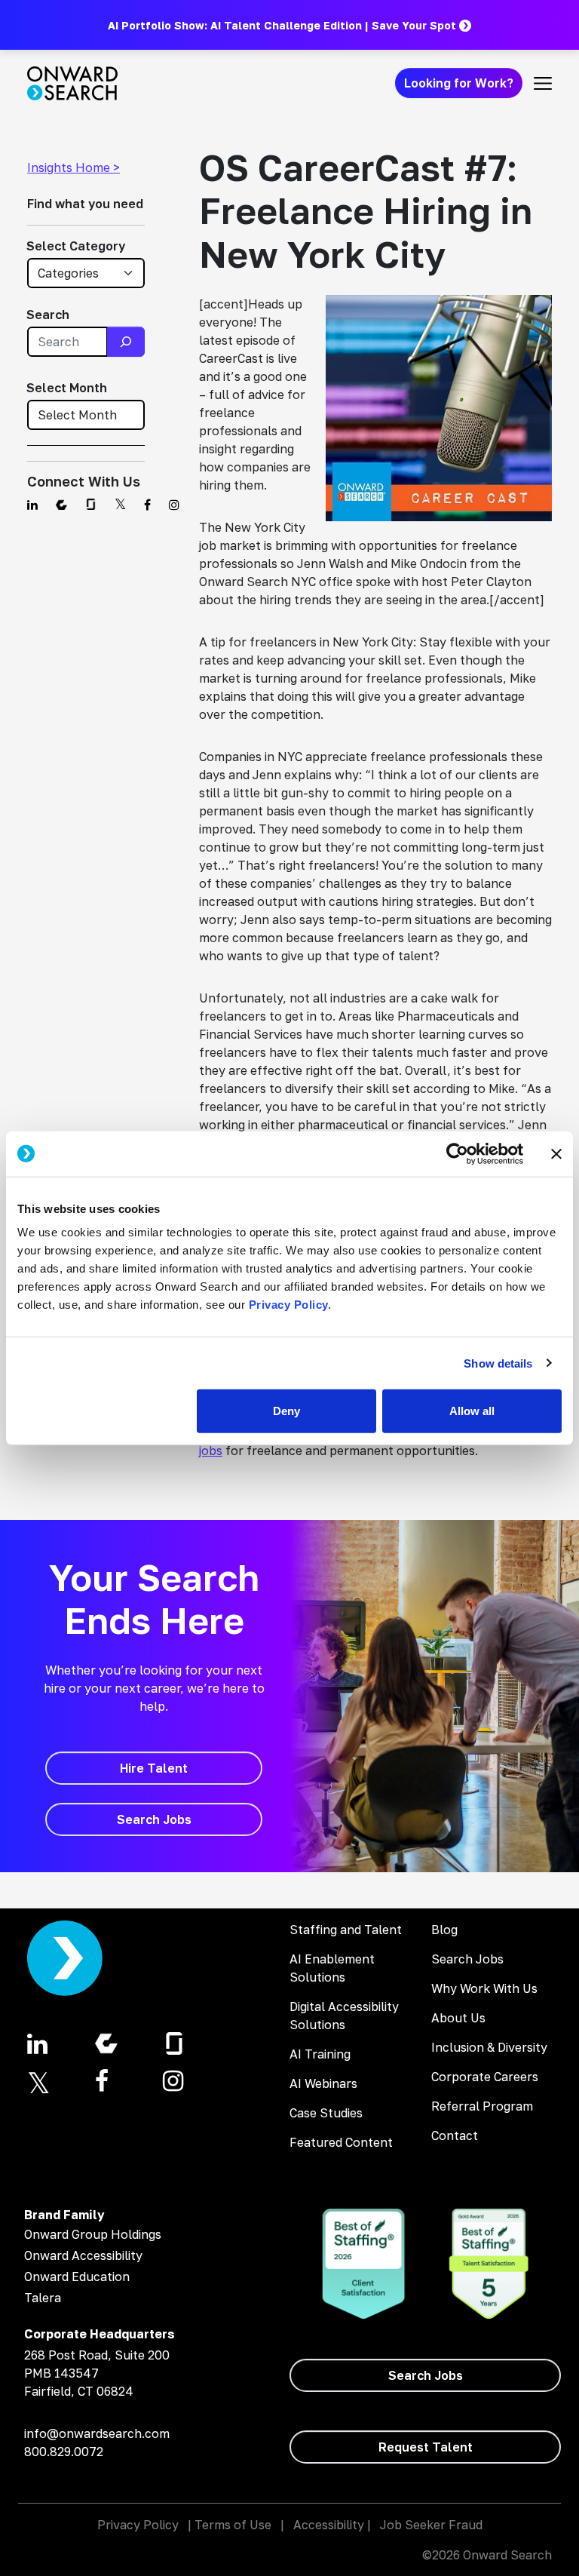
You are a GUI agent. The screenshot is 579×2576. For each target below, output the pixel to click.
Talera (43, 2298)
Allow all (472, 1411)
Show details (498, 1363)
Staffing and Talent (346, 1930)
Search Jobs (467, 1959)
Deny (286, 1411)
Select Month (67, 388)
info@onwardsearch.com (97, 2433)
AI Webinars (323, 2083)
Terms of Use (233, 2525)
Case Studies (326, 2113)
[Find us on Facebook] (147, 505)
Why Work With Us (484, 1988)
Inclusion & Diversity (489, 2047)
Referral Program (482, 2106)
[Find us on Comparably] (61, 505)
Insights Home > (74, 167)
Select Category (76, 246)
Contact (455, 2135)
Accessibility (329, 2525)
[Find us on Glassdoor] (91, 505)
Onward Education (77, 2277)
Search (48, 315)
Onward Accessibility (83, 2255)
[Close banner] (556, 1153)
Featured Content (341, 2142)
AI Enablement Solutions (332, 1968)
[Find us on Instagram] (174, 505)
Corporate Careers (485, 2077)
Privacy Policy (138, 2525)
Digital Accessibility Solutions (344, 2016)
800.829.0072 (64, 2452)
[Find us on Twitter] (120, 505)
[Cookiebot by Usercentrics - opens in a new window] (457, 1153)
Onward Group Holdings (93, 2234)
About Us (458, 2018)
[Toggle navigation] (543, 83)
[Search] (126, 342)
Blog (444, 1930)
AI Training (320, 2054)
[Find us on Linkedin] (32, 505)
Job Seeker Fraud (431, 2525)
